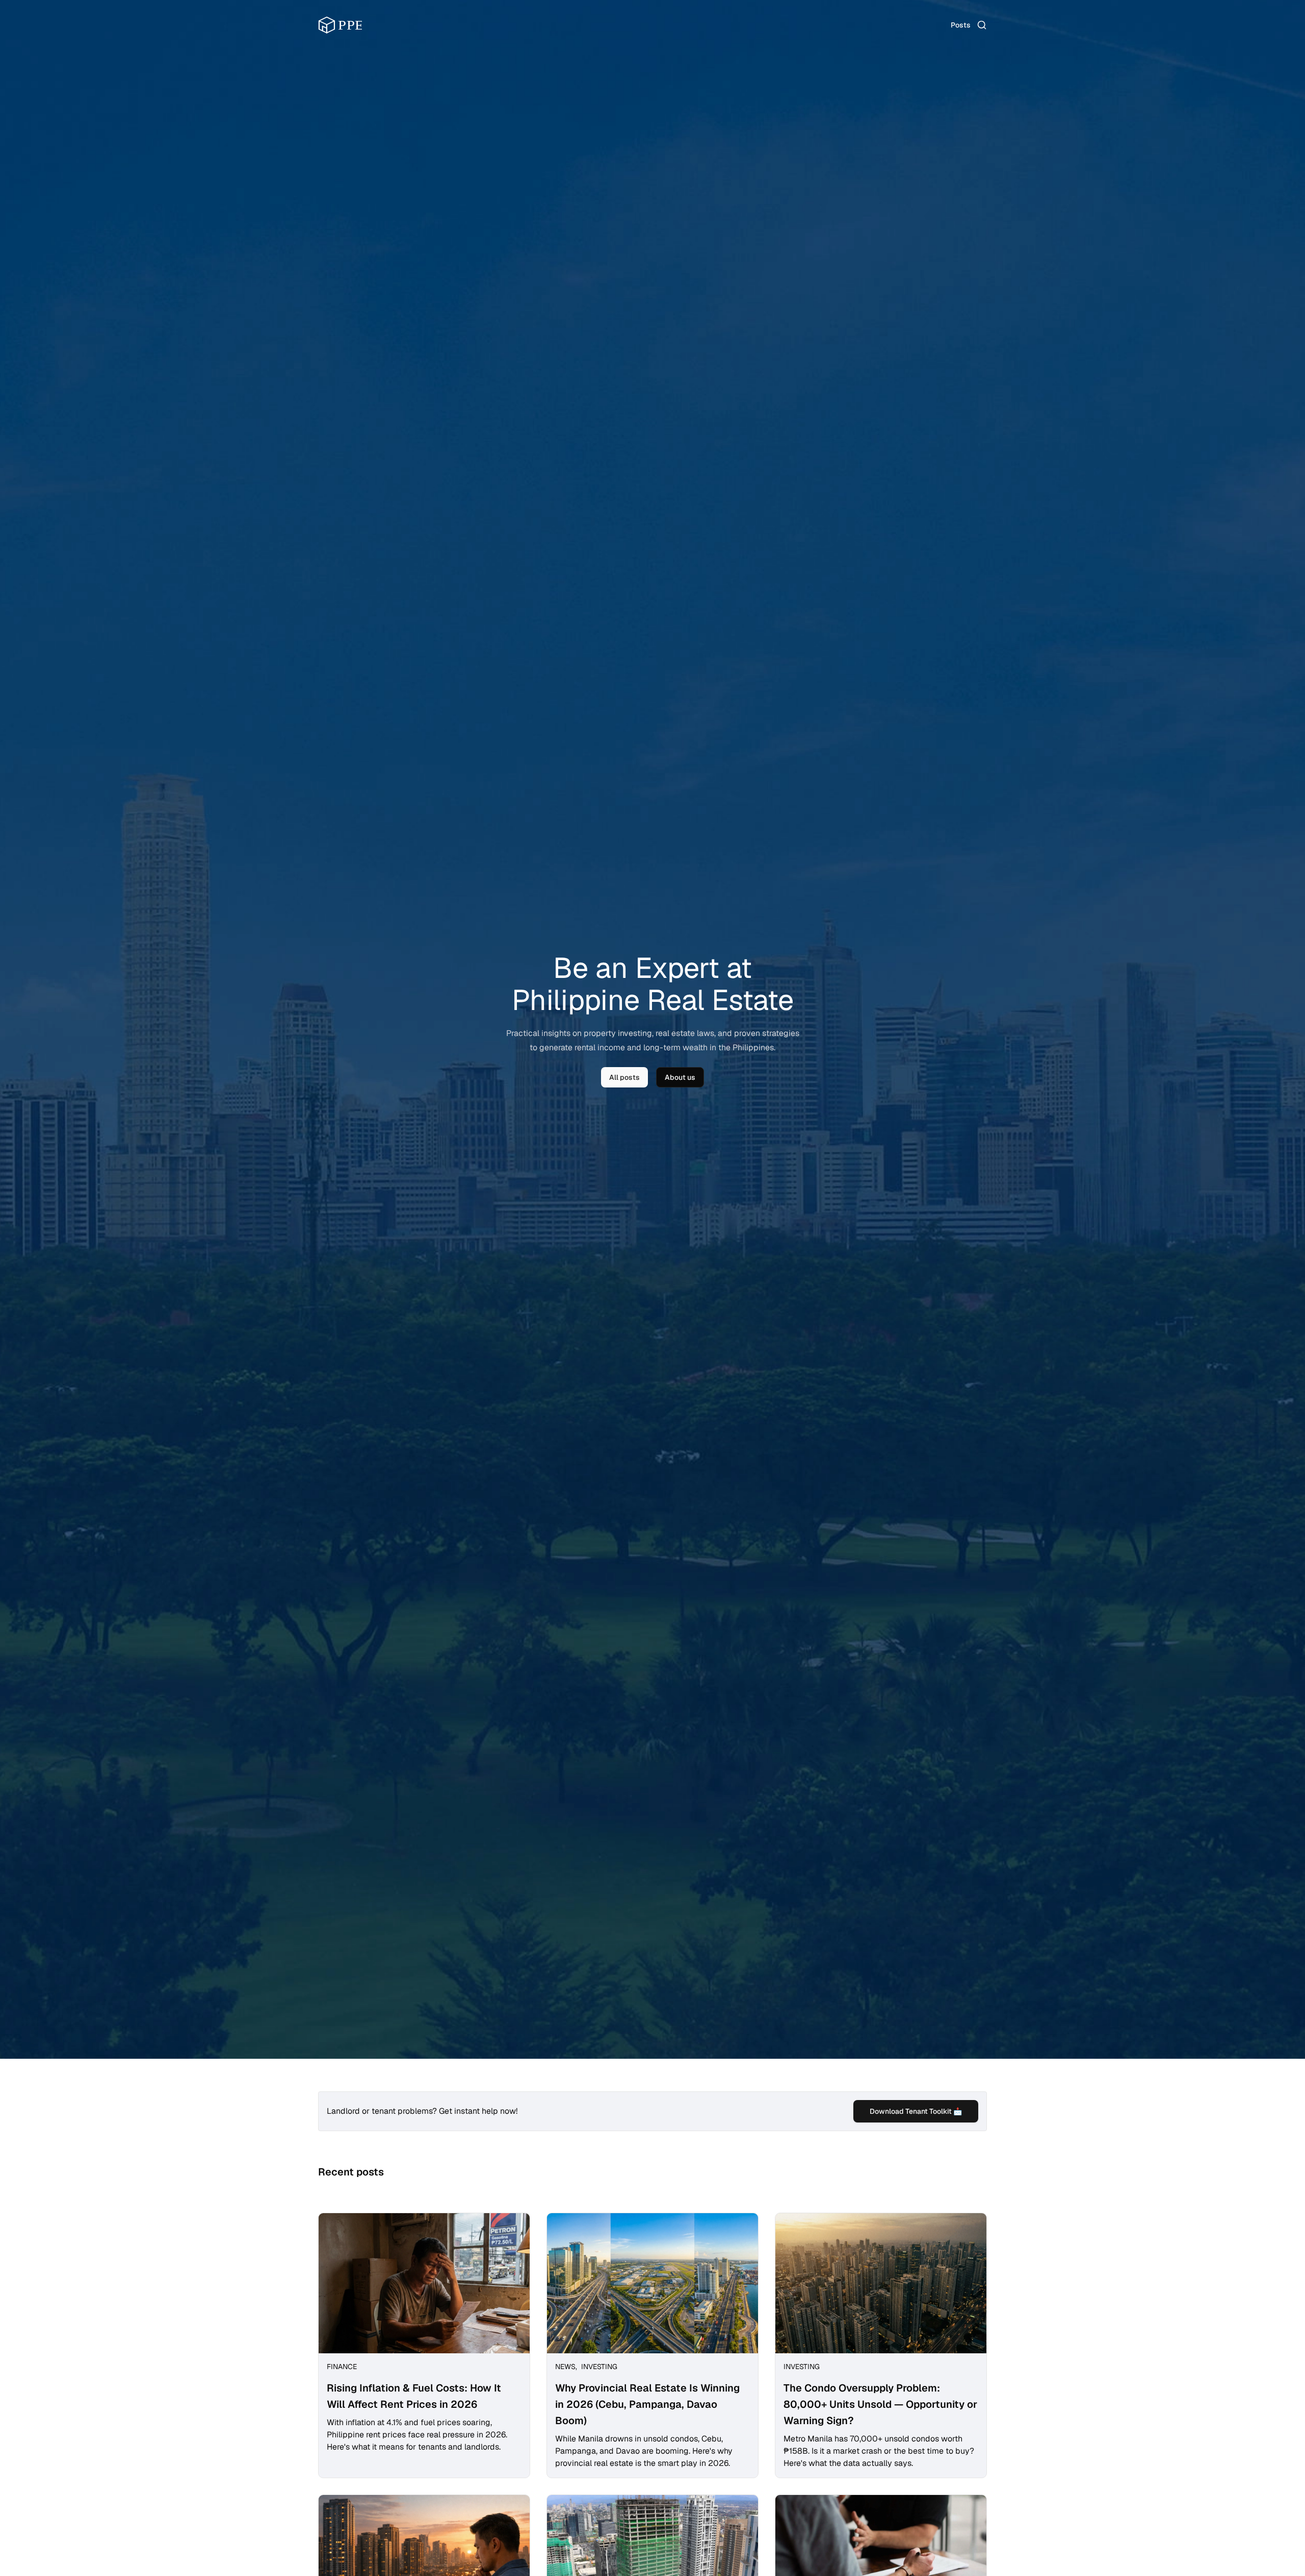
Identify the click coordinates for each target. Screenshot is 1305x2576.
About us (680, 1077)
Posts (961, 25)
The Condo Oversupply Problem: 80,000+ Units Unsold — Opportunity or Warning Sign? (880, 2404)
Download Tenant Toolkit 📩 (916, 2111)
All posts (624, 1077)
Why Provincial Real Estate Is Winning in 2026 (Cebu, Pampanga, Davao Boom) (647, 2404)
